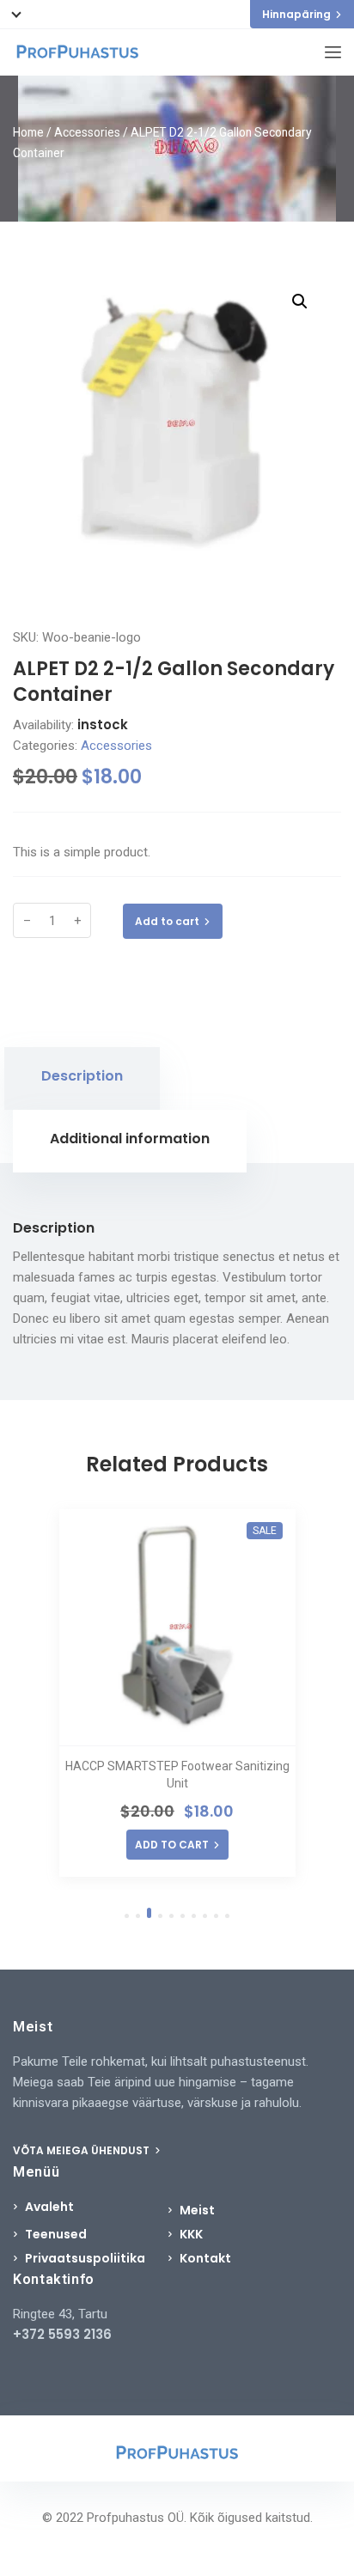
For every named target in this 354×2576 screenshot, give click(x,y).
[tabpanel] (177, 1693)
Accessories (87, 132)
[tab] (82, 1078)
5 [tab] (171, 1916)
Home (28, 132)
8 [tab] (205, 1916)
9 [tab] (216, 1916)
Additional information (130, 1139)
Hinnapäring (296, 14)
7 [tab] (194, 1916)
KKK (191, 2234)
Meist (197, 2210)
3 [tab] (149, 1913)
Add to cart (167, 921)
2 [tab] (138, 1916)
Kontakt (205, 2258)
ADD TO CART (172, 1845)
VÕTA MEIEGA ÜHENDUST (82, 2150)
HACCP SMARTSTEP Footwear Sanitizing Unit (177, 1775)
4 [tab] (160, 1916)
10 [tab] (227, 1916)
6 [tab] (183, 1916)
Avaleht (49, 2207)
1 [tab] (127, 1916)
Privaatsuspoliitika (85, 2258)
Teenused (56, 2234)
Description (82, 1076)
